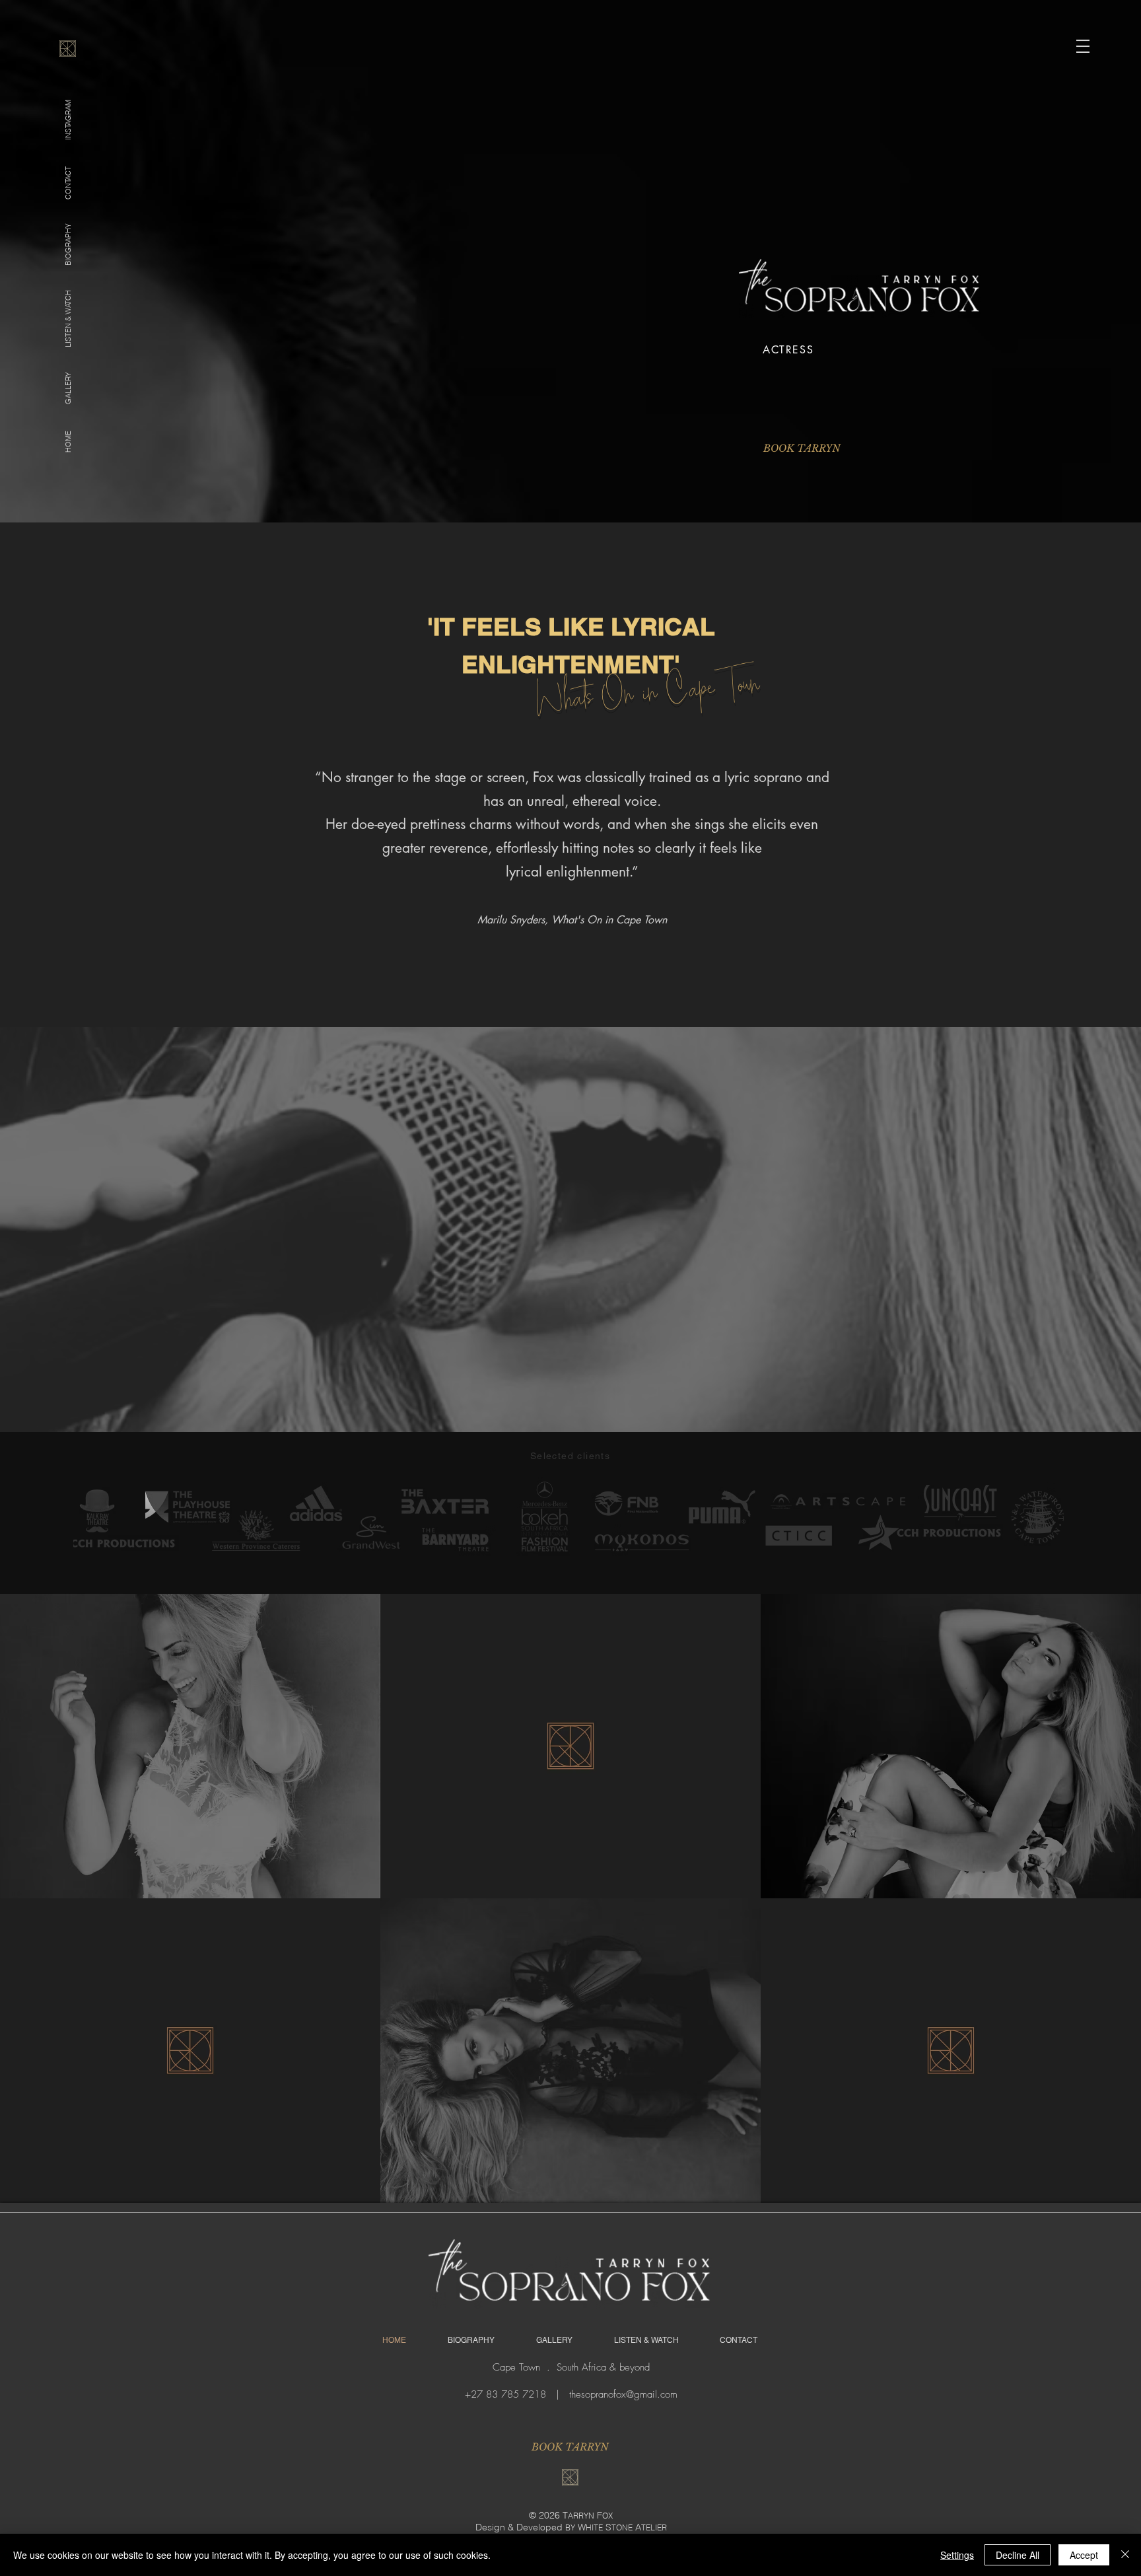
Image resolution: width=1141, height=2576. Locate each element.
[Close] (1125, 2555)
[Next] (1035, 367)
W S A (622, 2527)
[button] (1083, 46)
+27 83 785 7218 (505, 2394)
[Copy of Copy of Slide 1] (916, 393)
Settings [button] (957, 2555)
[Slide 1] (884, 393)
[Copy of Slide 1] (900, 393)
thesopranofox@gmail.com (623, 2394)
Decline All (1018, 2555)
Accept (1084, 2555)
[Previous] (763, 367)
